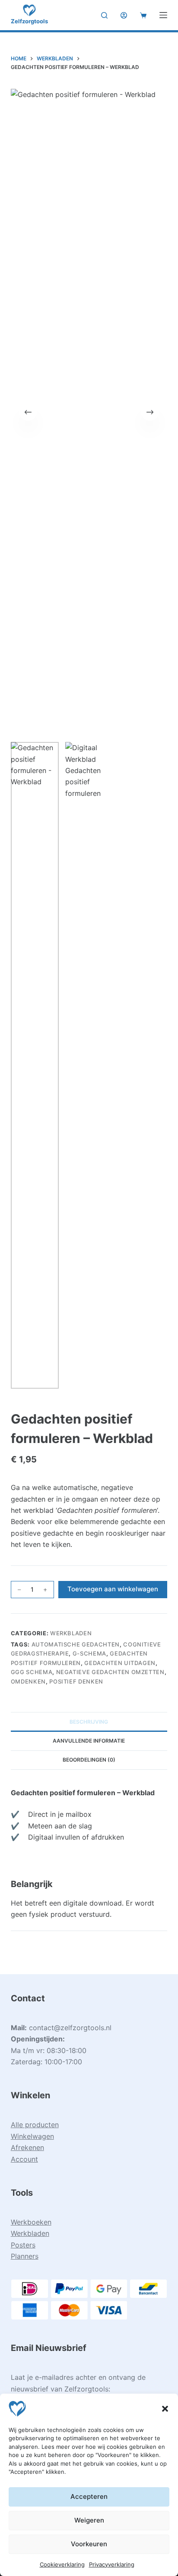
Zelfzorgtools (29, 21)
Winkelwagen (32, 2136)
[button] (165, 2409)
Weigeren (89, 2520)
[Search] (104, 15)
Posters (23, 2245)
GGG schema (32, 1672)
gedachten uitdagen (120, 1663)
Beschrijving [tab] (89, 1722)
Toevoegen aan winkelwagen (113, 1589)
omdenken (28, 1681)
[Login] (124, 15)
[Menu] (163, 15)
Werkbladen (71, 1633)
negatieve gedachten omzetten (110, 1672)
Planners (25, 2256)
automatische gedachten (76, 1644)
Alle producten (35, 2125)
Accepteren (89, 2496)
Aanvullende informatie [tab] (89, 1741)
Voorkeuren (89, 2544)
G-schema (89, 1653)
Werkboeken (31, 2222)
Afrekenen (27, 2147)
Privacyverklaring (112, 2564)
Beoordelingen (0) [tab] (89, 1760)
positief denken (76, 1681)
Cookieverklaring (62, 2564)
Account (24, 2159)
